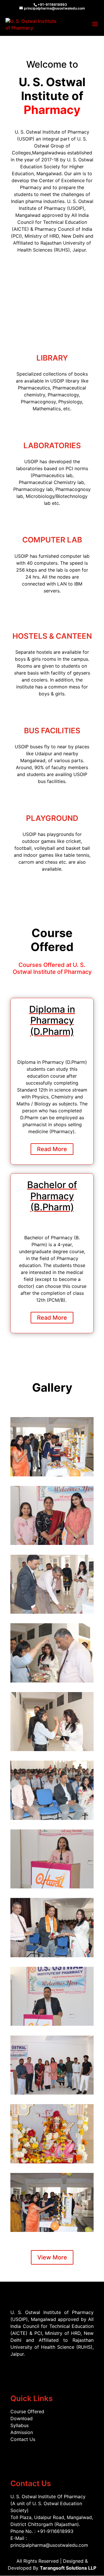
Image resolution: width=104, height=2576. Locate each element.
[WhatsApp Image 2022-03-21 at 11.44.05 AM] (52, 1515)
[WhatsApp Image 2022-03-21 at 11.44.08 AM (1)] (52, 1790)
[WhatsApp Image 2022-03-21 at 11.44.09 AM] (52, 1858)
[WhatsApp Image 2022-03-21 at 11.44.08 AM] (52, 1721)
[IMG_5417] (52, 2133)
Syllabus (19, 2425)
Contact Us (23, 2439)
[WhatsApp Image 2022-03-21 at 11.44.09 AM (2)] (52, 1996)
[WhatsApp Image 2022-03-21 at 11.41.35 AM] (52, 1446)
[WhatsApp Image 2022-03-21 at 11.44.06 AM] (52, 1584)
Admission (22, 2432)
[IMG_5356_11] (52, 2202)
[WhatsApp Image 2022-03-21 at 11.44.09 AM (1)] (52, 1927)
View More (52, 2257)
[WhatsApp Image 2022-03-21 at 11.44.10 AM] (52, 2065)
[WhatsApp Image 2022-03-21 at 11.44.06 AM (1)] (52, 1652)
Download (22, 2418)
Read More (52, 1149)
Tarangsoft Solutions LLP (68, 2568)
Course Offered (27, 2411)
